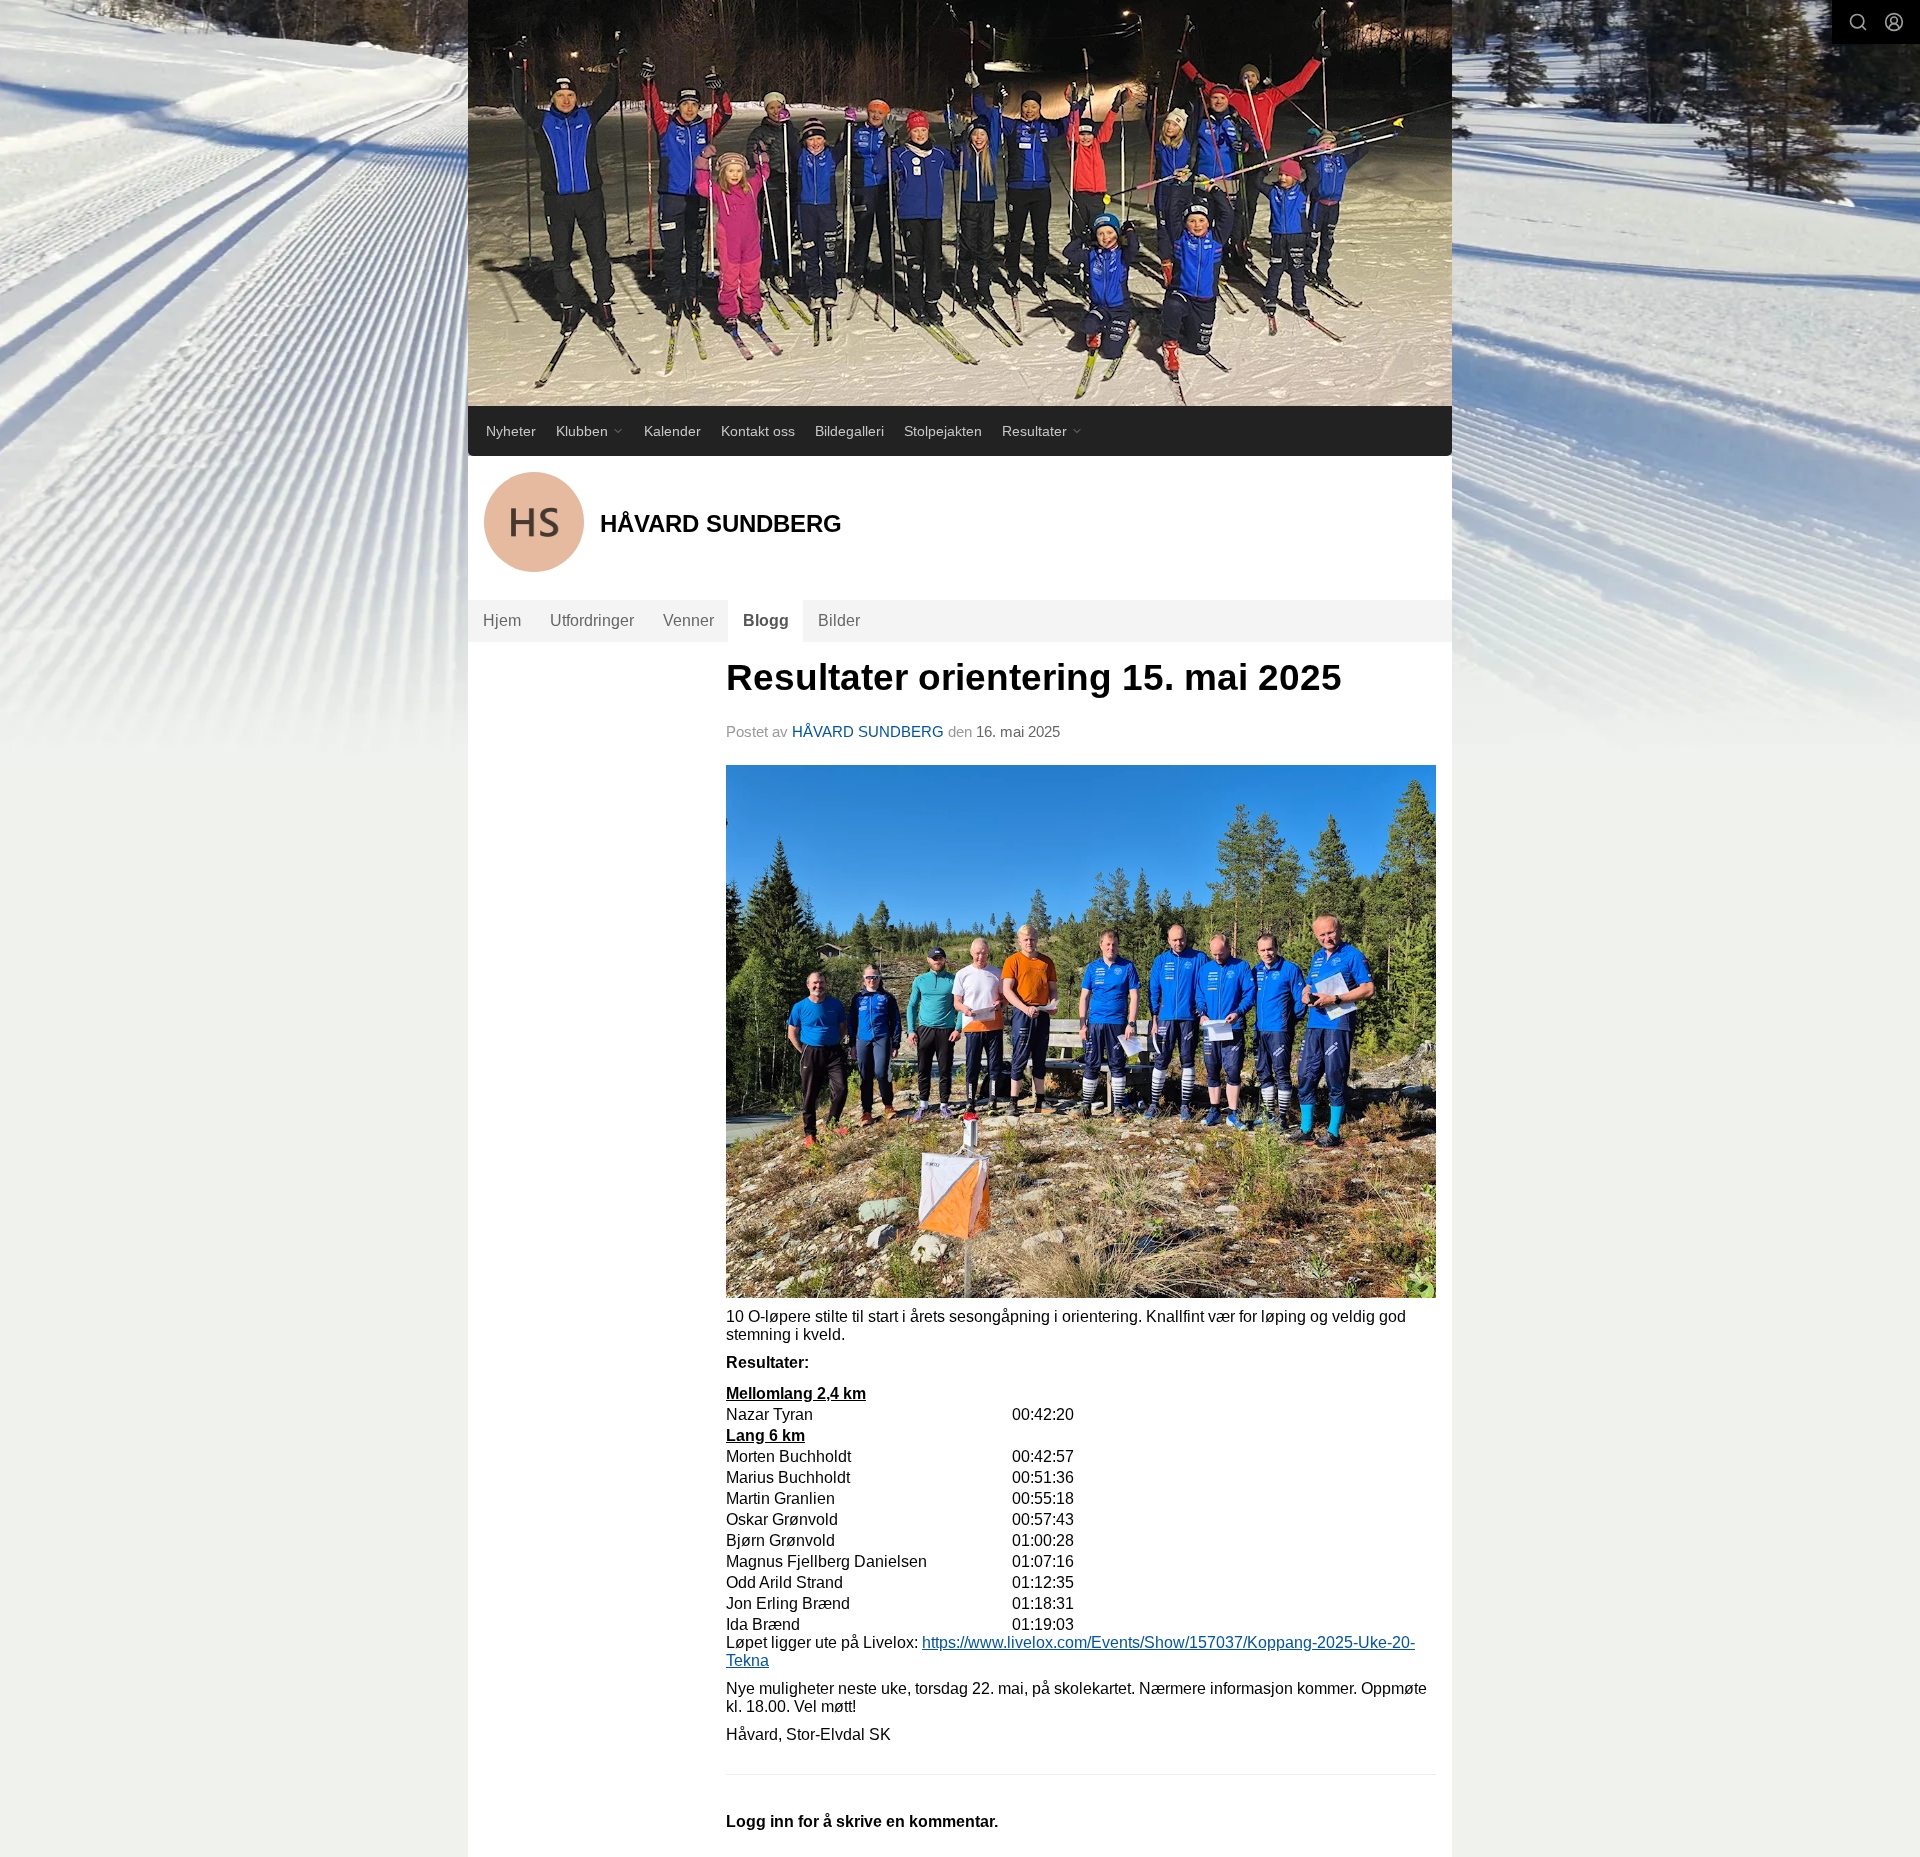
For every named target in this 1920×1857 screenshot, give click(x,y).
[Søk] (1858, 22)
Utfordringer (592, 620)
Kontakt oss (758, 431)
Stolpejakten (943, 431)
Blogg (766, 620)
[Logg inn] (1894, 22)
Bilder (839, 620)
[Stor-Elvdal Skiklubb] (960, 203)
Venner (688, 620)
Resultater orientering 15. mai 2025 (1034, 677)
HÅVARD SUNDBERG (868, 731)
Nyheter (511, 431)
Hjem (502, 620)
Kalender (672, 431)
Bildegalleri (849, 431)
